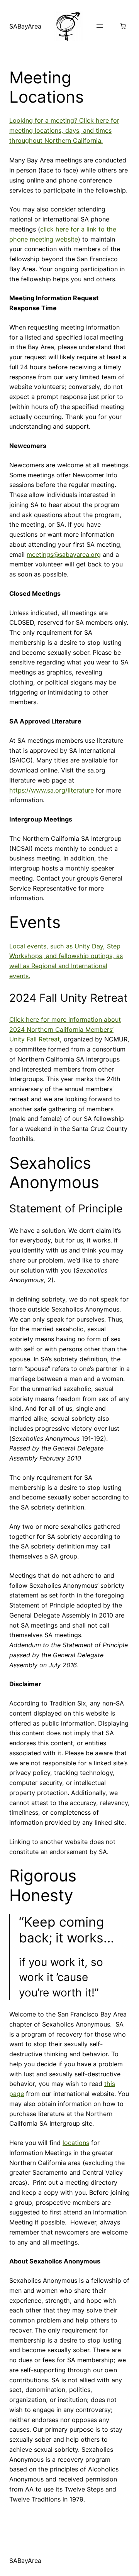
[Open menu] (100, 26)
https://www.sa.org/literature (52, 790)
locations (76, 2143)
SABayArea (25, 26)
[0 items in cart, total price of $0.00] (123, 26)
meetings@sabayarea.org (64, 554)
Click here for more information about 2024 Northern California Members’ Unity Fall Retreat (65, 1029)
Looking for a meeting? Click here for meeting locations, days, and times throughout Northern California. (64, 130)
